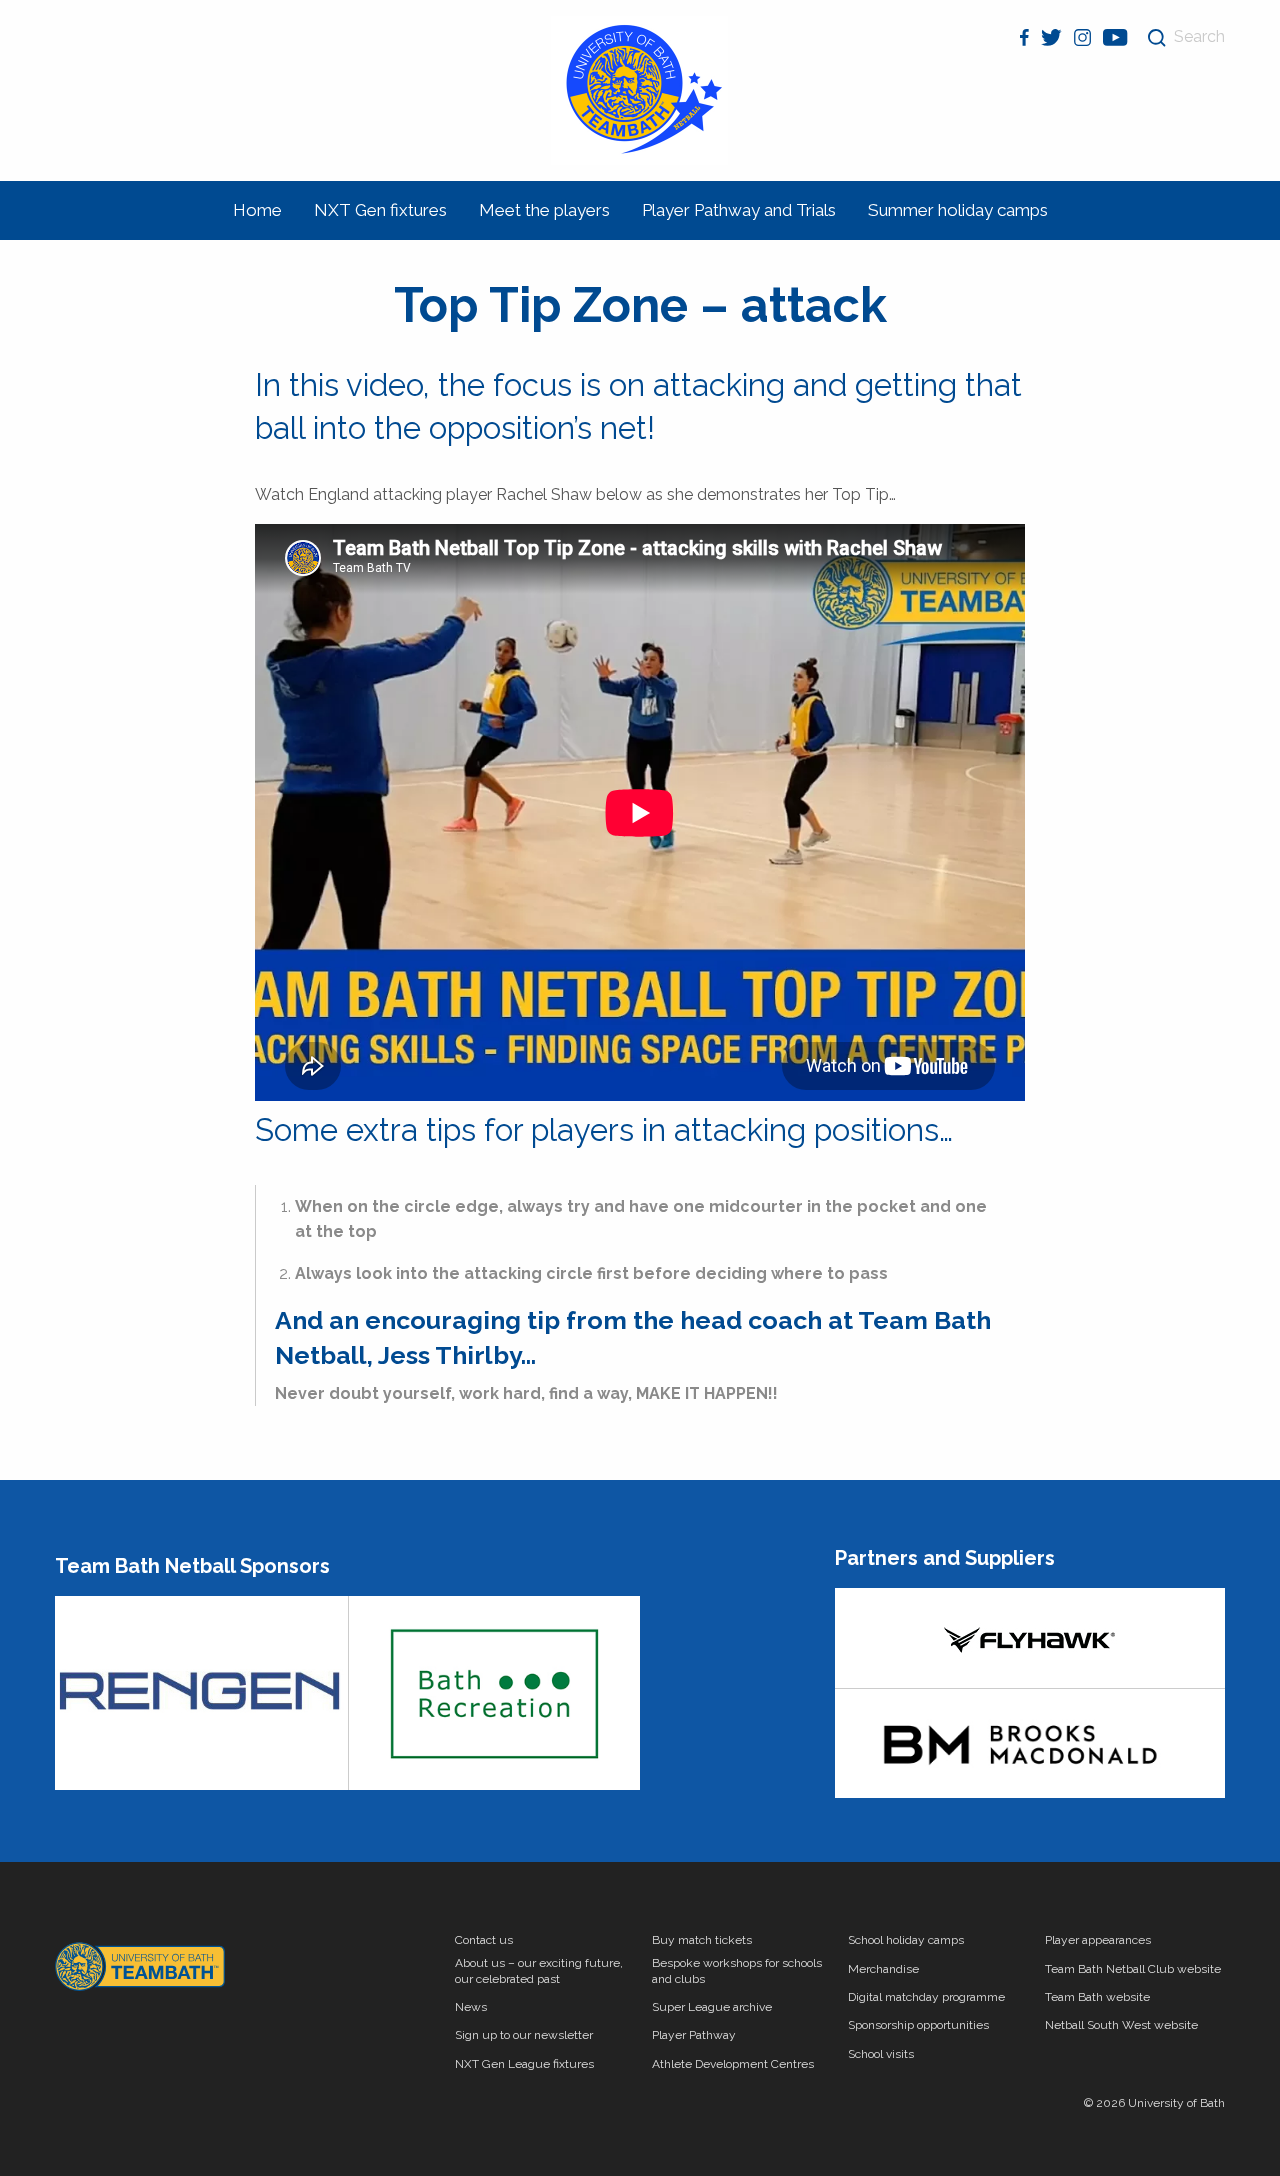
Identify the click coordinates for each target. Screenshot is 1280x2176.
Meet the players (544, 210)
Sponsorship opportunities (918, 2025)
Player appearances (1098, 1940)
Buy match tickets (702, 1940)
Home (257, 210)
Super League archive (712, 2007)
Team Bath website (1097, 1997)
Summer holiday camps (958, 210)
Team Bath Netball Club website (1133, 1969)
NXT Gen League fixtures (524, 2064)
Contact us (484, 1940)
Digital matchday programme (926, 1997)
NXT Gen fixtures (380, 210)
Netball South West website (1121, 2025)
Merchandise (883, 1969)
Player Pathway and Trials (739, 210)
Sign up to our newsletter (524, 2035)
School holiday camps (906, 1940)
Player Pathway (694, 2035)
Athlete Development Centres (733, 2064)
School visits (881, 2054)
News (471, 2007)
